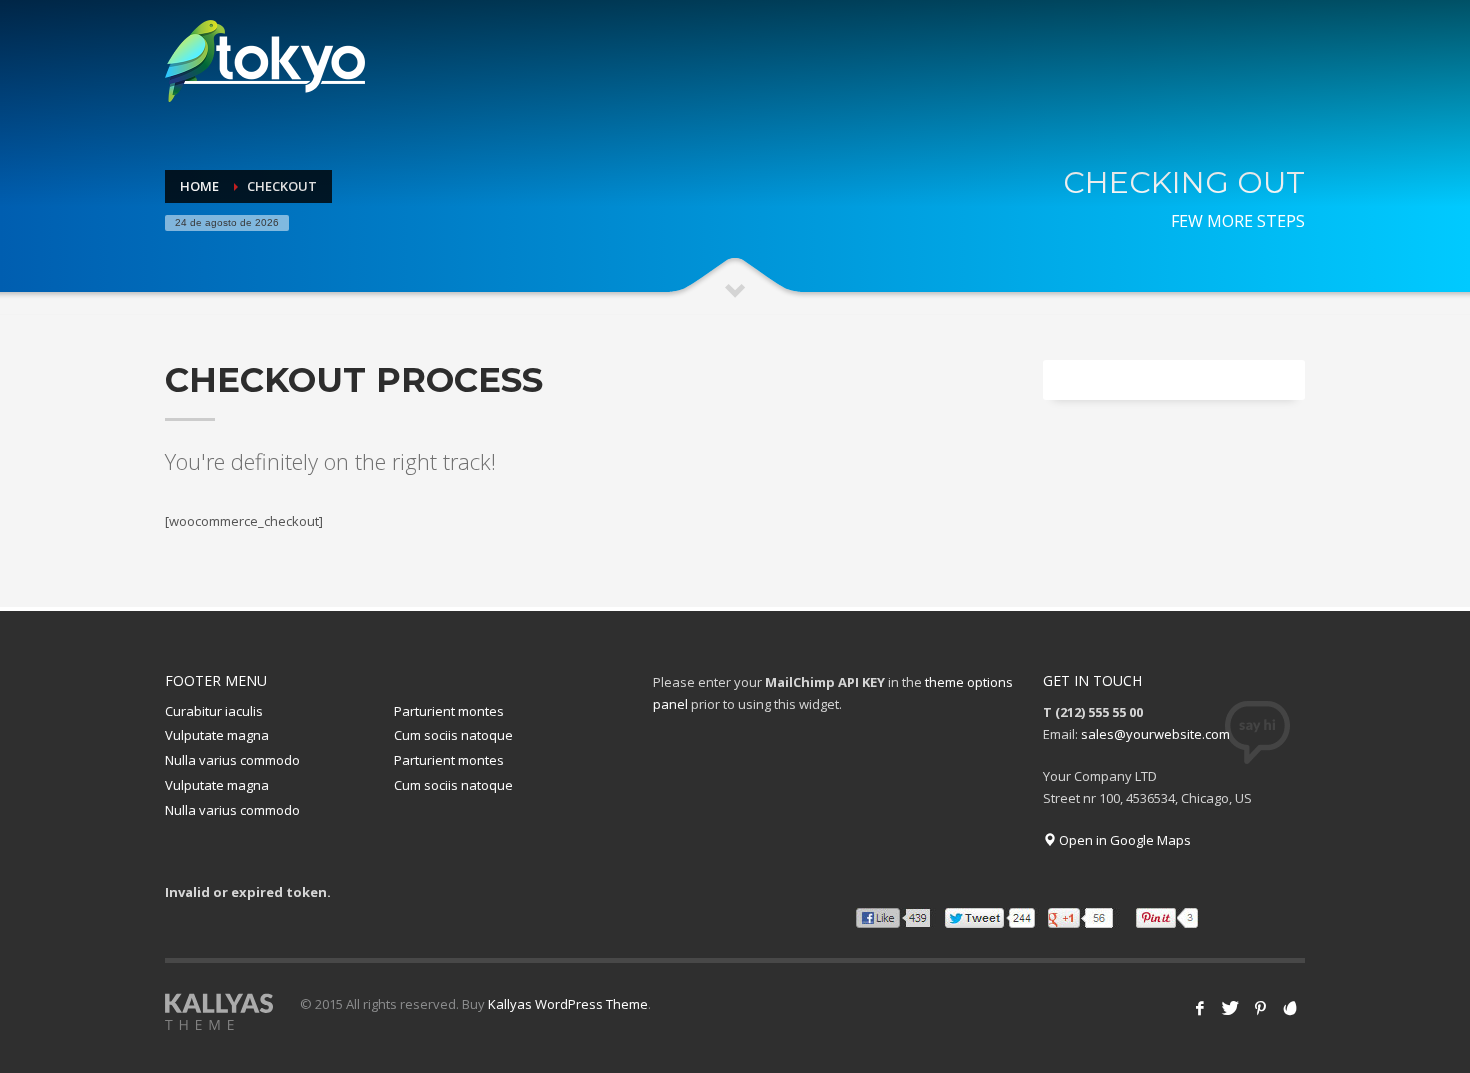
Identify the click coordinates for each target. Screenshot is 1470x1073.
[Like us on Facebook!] (1200, 1008)
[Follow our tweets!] (1230, 1008)
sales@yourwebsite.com (1155, 734)
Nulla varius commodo (232, 760)
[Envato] (1290, 1008)
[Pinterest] (1260, 1008)
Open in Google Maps (1123, 840)
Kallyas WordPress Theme (568, 1004)
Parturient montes (449, 711)
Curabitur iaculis (214, 711)
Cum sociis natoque (453, 735)
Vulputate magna (217, 735)
